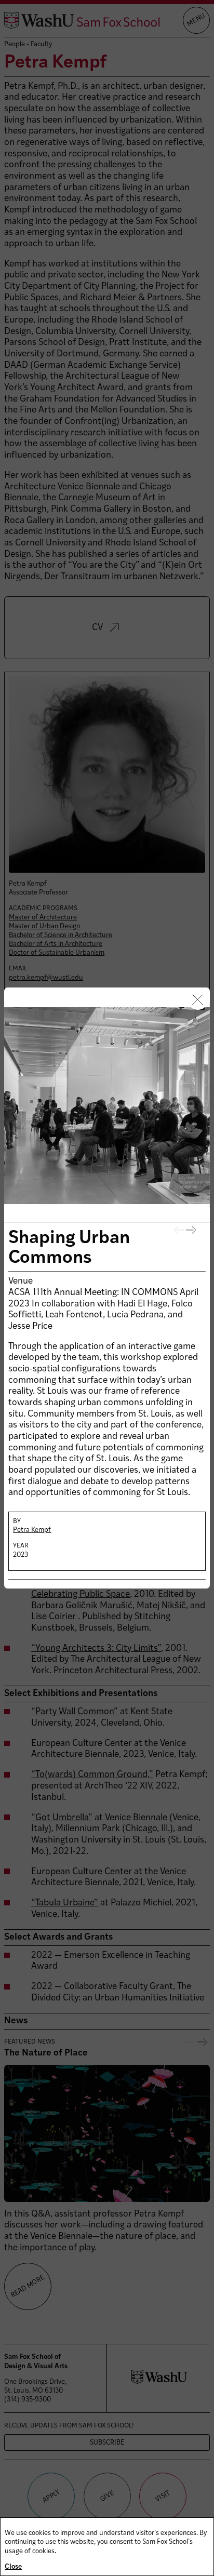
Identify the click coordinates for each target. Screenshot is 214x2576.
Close (13, 2567)
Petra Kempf (32, 1530)
